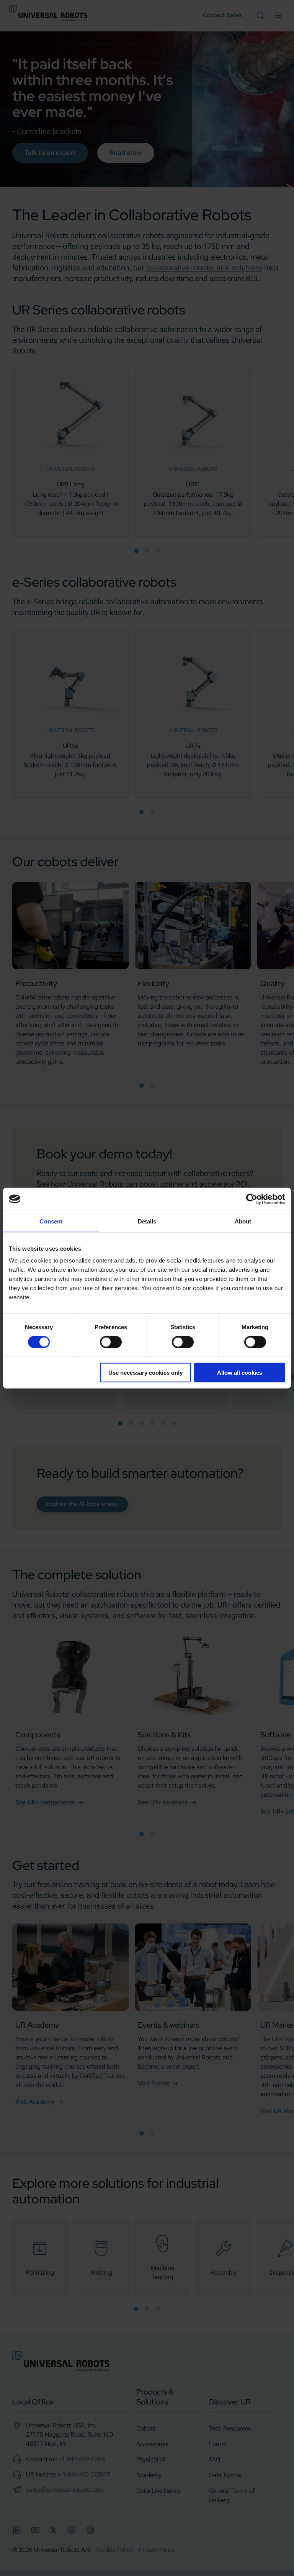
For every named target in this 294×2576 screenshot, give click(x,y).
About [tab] (243, 1221)
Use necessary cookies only (145, 1373)
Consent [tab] (51, 1221)
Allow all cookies (240, 1373)
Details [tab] (147, 1221)
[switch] (111, 1342)
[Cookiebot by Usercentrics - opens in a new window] (252, 1199)
